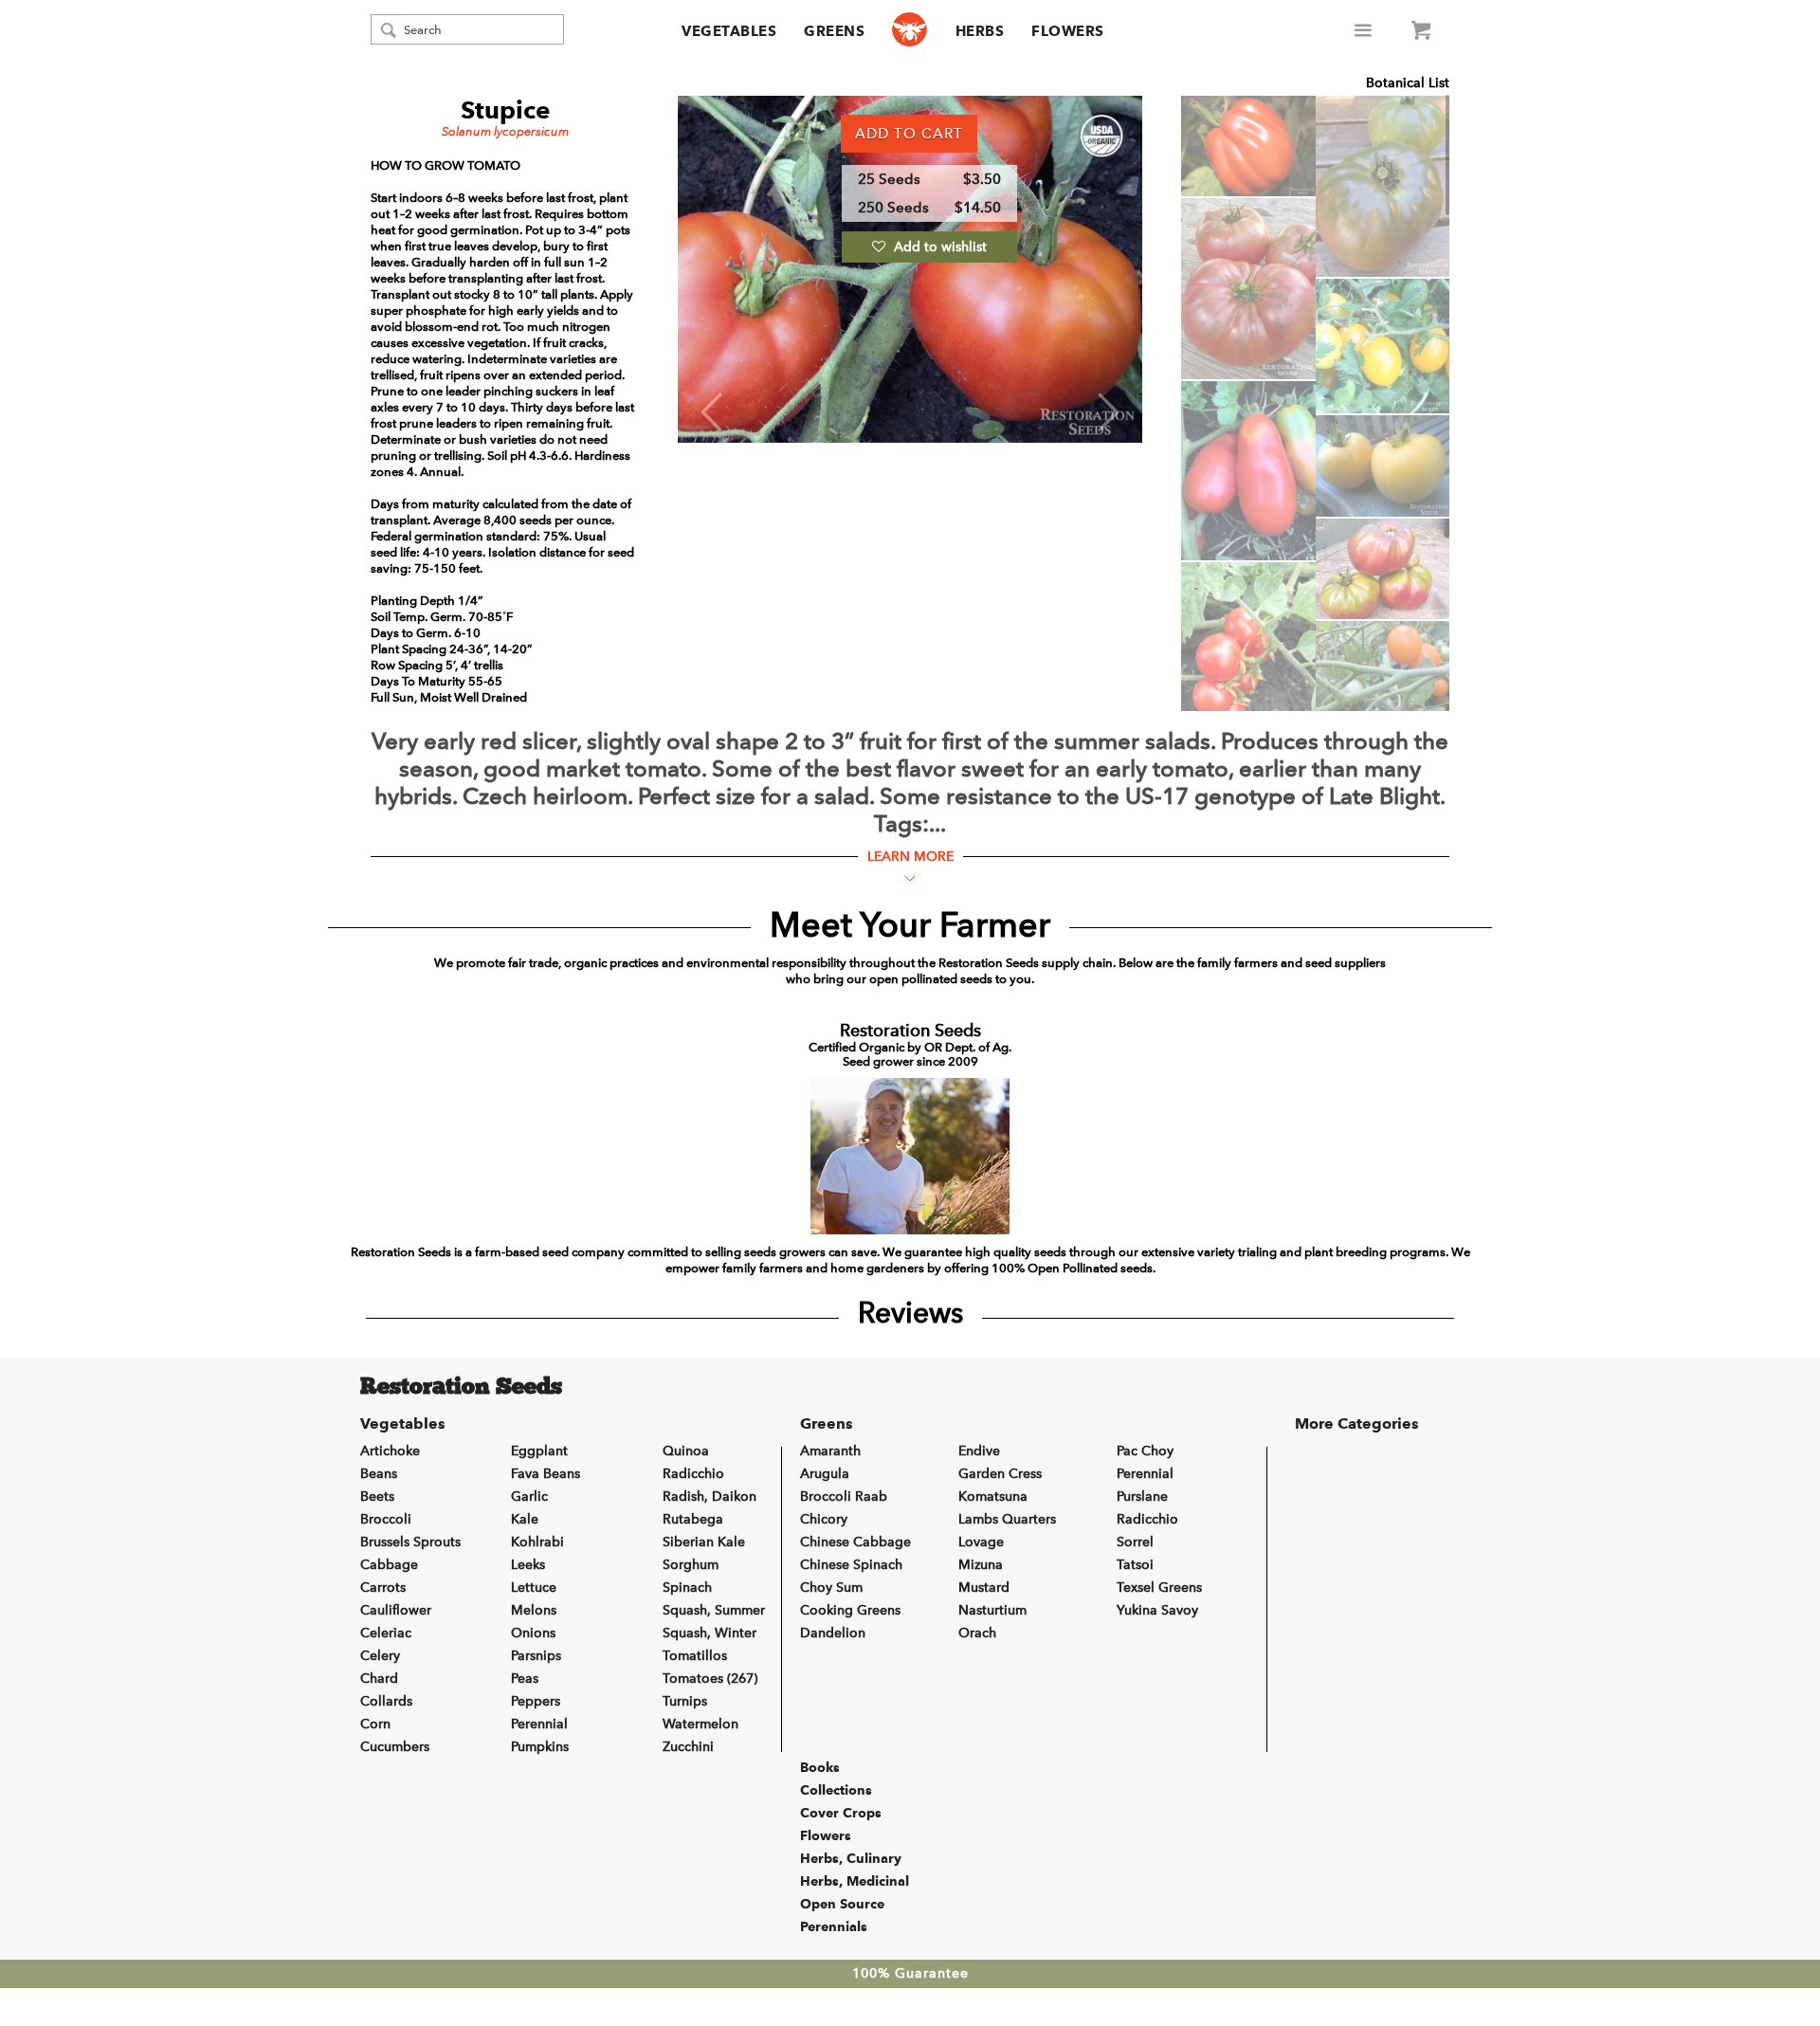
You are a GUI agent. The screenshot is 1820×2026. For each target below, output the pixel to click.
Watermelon (701, 1724)
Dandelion (833, 1633)
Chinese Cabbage (855, 1542)
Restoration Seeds (461, 1388)
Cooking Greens (850, 1610)
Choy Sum (831, 1588)
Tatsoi (1135, 1565)
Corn (375, 1724)
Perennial (539, 1724)
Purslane (1142, 1497)
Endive (979, 1451)
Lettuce (534, 1588)
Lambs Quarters (1007, 1519)
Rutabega (693, 1519)
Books (820, 1767)
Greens (834, 31)
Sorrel (1135, 1542)
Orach (977, 1633)
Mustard (984, 1588)
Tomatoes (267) (710, 1679)
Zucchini (688, 1747)
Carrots (383, 1588)
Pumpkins (540, 1747)
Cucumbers (395, 1747)
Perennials (834, 1926)
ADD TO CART (909, 134)
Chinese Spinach (851, 1565)
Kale (525, 1519)
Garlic (529, 1497)
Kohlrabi (537, 1542)
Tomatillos (695, 1656)
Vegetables (729, 31)
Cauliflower (396, 1610)
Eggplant (539, 1451)
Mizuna (981, 1565)
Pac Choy (1145, 1451)
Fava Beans (546, 1474)
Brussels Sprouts (410, 1542)
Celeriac (386, 1633)
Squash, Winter (710, 1633)
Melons (534, 1610)
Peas (525, 1679)
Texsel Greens (1159, 1588)
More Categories (1357, 1424)
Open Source (842, 1904)
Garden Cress (1000, 1474)
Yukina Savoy (1157, 1610)
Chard (379, 1679)
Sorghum (691, 1565)
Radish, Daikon (710, 1497)
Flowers (1068, 31)
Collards (386, 1701)
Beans (379, 1474)
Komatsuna (993, 1497)
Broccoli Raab (844, 1497)
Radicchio (693, 1474)
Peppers (536, 1701)
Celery (380, 1656)
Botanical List (1408, 83)
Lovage (981, 1542)
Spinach (687, 1588)
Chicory (824, 1519)
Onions (533, 1633)
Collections (836, 1790)
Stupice (506, 110)
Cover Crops (841, 1813)
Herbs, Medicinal (855, 1881)
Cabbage (389, 1565)
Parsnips (536, 1656)
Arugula (825, 1474)
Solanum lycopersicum (505, 131)
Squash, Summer (714, 1610)
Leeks (528, 1565)
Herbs (980, 31)
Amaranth (830, 1451)
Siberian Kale (704, 1542)
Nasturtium (992, 1610)
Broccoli (386, 1519)
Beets (377, 1497)
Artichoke (390, 1451)
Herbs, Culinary (851, 1858)
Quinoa (686, 1451)
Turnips (685, 1701)
